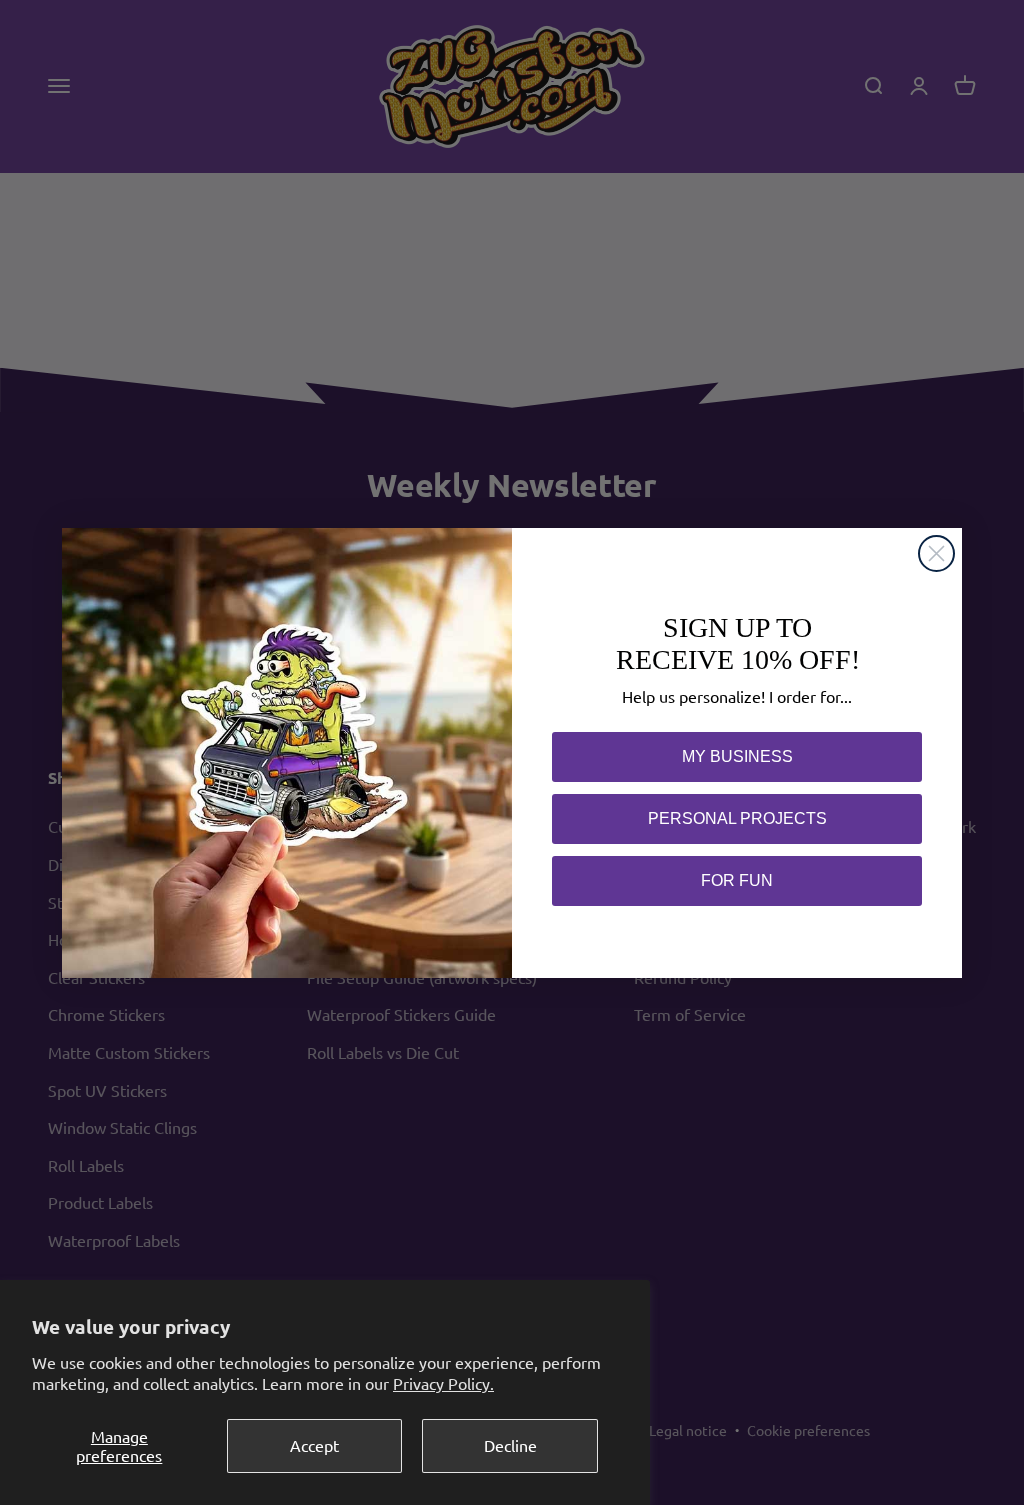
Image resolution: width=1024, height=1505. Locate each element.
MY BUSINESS (737, 756)
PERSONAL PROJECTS (737, 818)
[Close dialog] (936, 553)
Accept (314, 1445)
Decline (510, 1445)
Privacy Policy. (443, 1383)
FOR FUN (737, 880)
